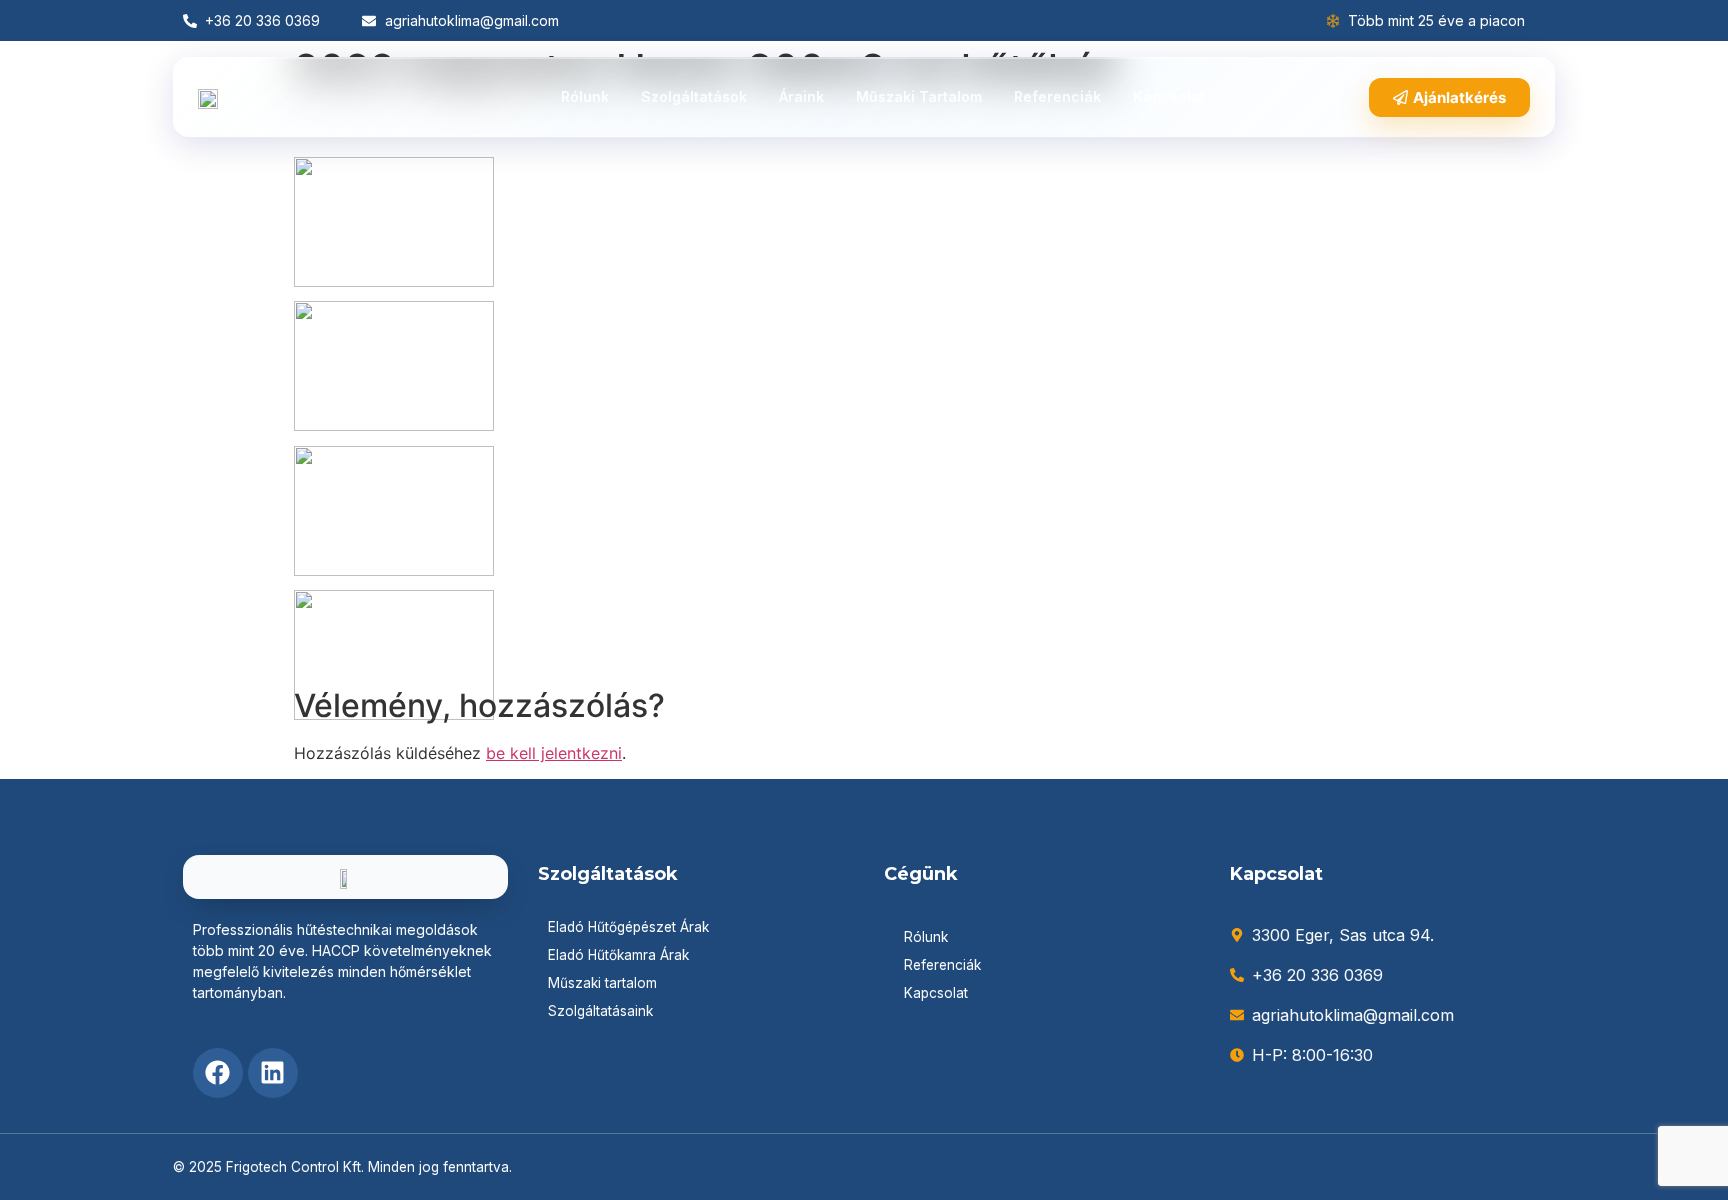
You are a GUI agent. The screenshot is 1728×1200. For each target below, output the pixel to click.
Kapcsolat (1169, 96)
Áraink (801, 96)
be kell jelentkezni (554, 753)
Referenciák (1057, 96)
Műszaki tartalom (919, 96)
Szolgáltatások (694, 96)
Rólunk (585, 96)
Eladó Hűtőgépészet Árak (628, 927)
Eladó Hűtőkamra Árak (618, 955)
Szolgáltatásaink (600, 1011)
